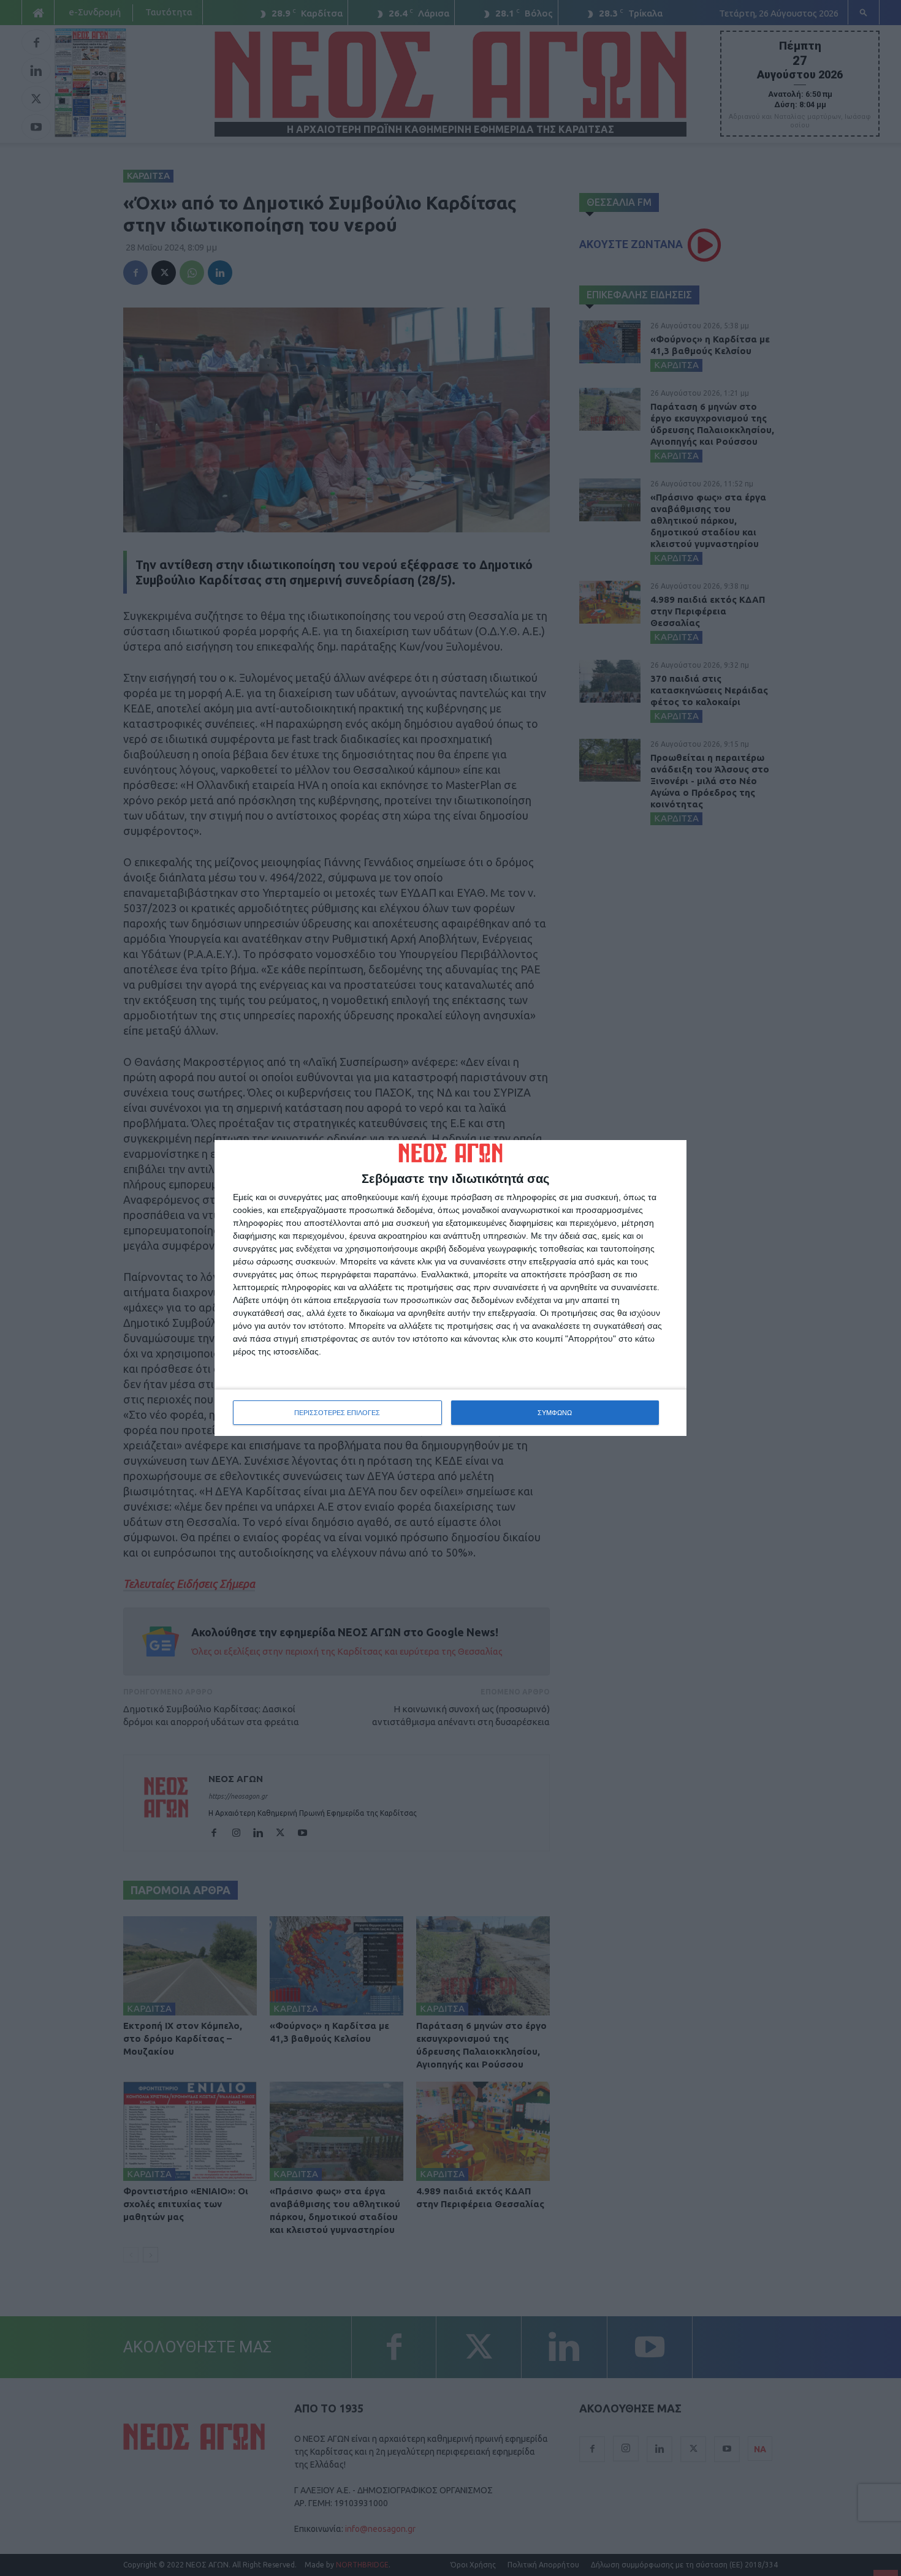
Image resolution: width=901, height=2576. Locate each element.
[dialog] (450, 1288)
